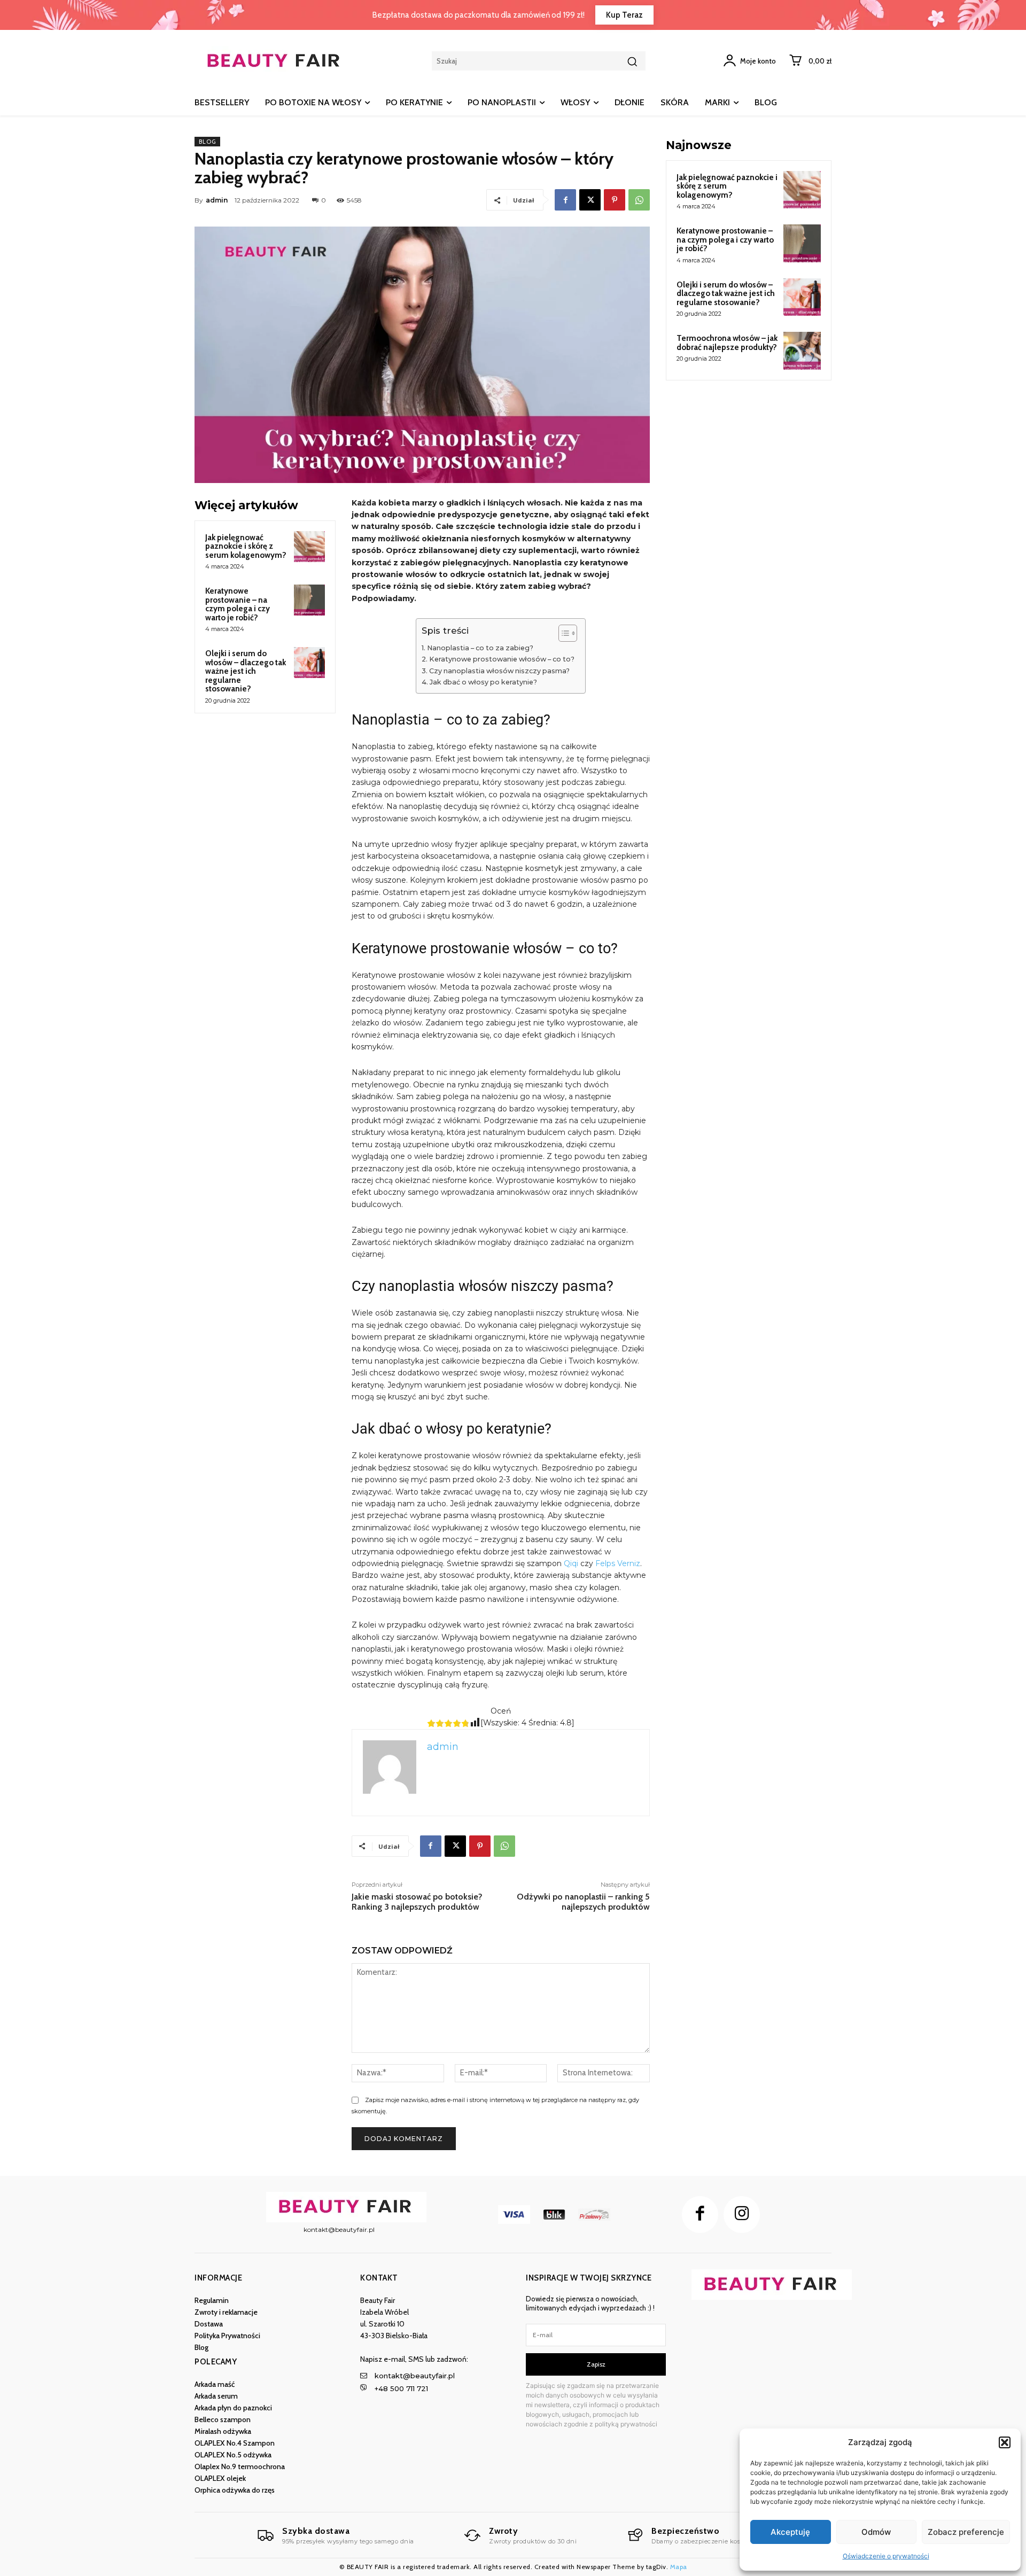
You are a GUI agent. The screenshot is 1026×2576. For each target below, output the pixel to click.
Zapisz (596, 2364)
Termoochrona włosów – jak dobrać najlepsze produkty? (727, 343)
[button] (1005, 2442)
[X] (590, 200)
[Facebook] (565, 200)
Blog (207, 142)
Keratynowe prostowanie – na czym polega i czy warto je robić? (238, 604)
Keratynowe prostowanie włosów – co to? (502, 659)
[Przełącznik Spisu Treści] (562, 633)
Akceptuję (790, 2532)
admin (217, 200)
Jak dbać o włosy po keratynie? (483, 682)
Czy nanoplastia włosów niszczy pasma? (499, 671)
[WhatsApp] (639, 200)
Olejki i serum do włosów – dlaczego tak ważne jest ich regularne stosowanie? (246, 671)
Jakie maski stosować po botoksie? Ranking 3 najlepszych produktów (417, 1902)
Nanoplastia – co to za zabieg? (480, 648)
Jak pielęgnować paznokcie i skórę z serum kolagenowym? (246, 546)
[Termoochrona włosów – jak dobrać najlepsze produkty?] (802, 351)
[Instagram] (742, 2214)
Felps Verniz (617, 1563)
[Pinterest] (615, 200)
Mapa (679, 2567)
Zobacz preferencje (966, 2532)
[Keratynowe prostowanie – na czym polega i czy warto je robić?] (309, 600)
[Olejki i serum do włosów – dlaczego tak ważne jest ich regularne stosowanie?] (309, 663)
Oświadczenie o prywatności (886, 2556)
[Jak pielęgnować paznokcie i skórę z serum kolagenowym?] (309, 547)
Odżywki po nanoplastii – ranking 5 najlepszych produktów (583, 1902)
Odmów (876, 2532)
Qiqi (570, 1563)
